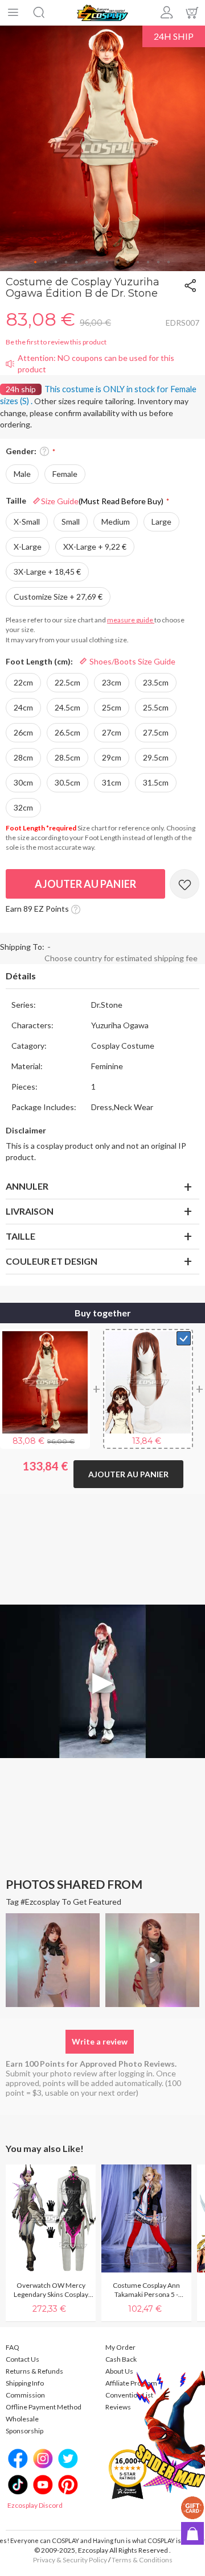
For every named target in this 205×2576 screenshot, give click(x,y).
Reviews (118, 2407)
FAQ (13, 2347)
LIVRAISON (30, 1211)
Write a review (100, 2041)
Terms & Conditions (142, 2560)
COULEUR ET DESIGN (52, 1261)
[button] (36, 263)
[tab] (102, 977)
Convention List (129, 2395)
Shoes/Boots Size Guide (132, 661)
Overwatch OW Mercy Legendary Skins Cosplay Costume (51, 2290)
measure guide (131, 620)
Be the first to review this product (56, 342)
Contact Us (22, 2359)
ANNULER (27, 1186)
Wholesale (22, 2419)
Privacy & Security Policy (70, 2560)
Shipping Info (25, 2383)
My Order (120, 2347)
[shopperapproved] (128, 2473)
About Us (119, 2371)
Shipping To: (22, 947)
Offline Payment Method (44, 2407)
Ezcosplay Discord (35, 2505)
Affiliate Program (131, 2383)
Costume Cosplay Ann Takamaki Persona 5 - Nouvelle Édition (146, 2290)
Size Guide (102, 501)
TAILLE (20, 1236)
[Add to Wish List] (184, 884)
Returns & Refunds (34, 2371)
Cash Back (121, 2359)
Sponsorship (24, 2431)
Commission (25, 2395)
